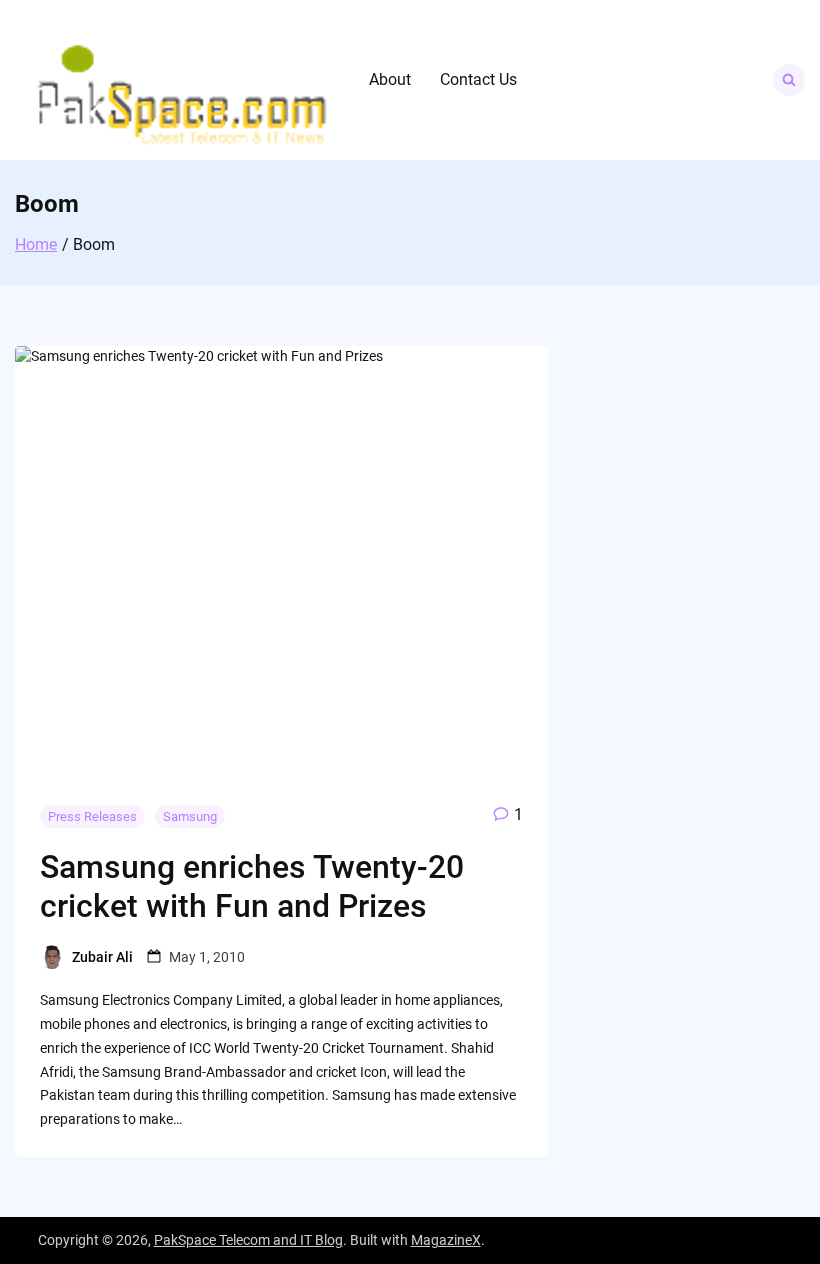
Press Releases (92, 816)
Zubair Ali (102, 957)
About (390, 79)
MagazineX (446, 1240)
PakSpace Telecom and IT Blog (248, 1240)
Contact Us (478, 79)
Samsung (190, 816)
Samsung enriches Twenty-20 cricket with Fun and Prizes (252, 886)
